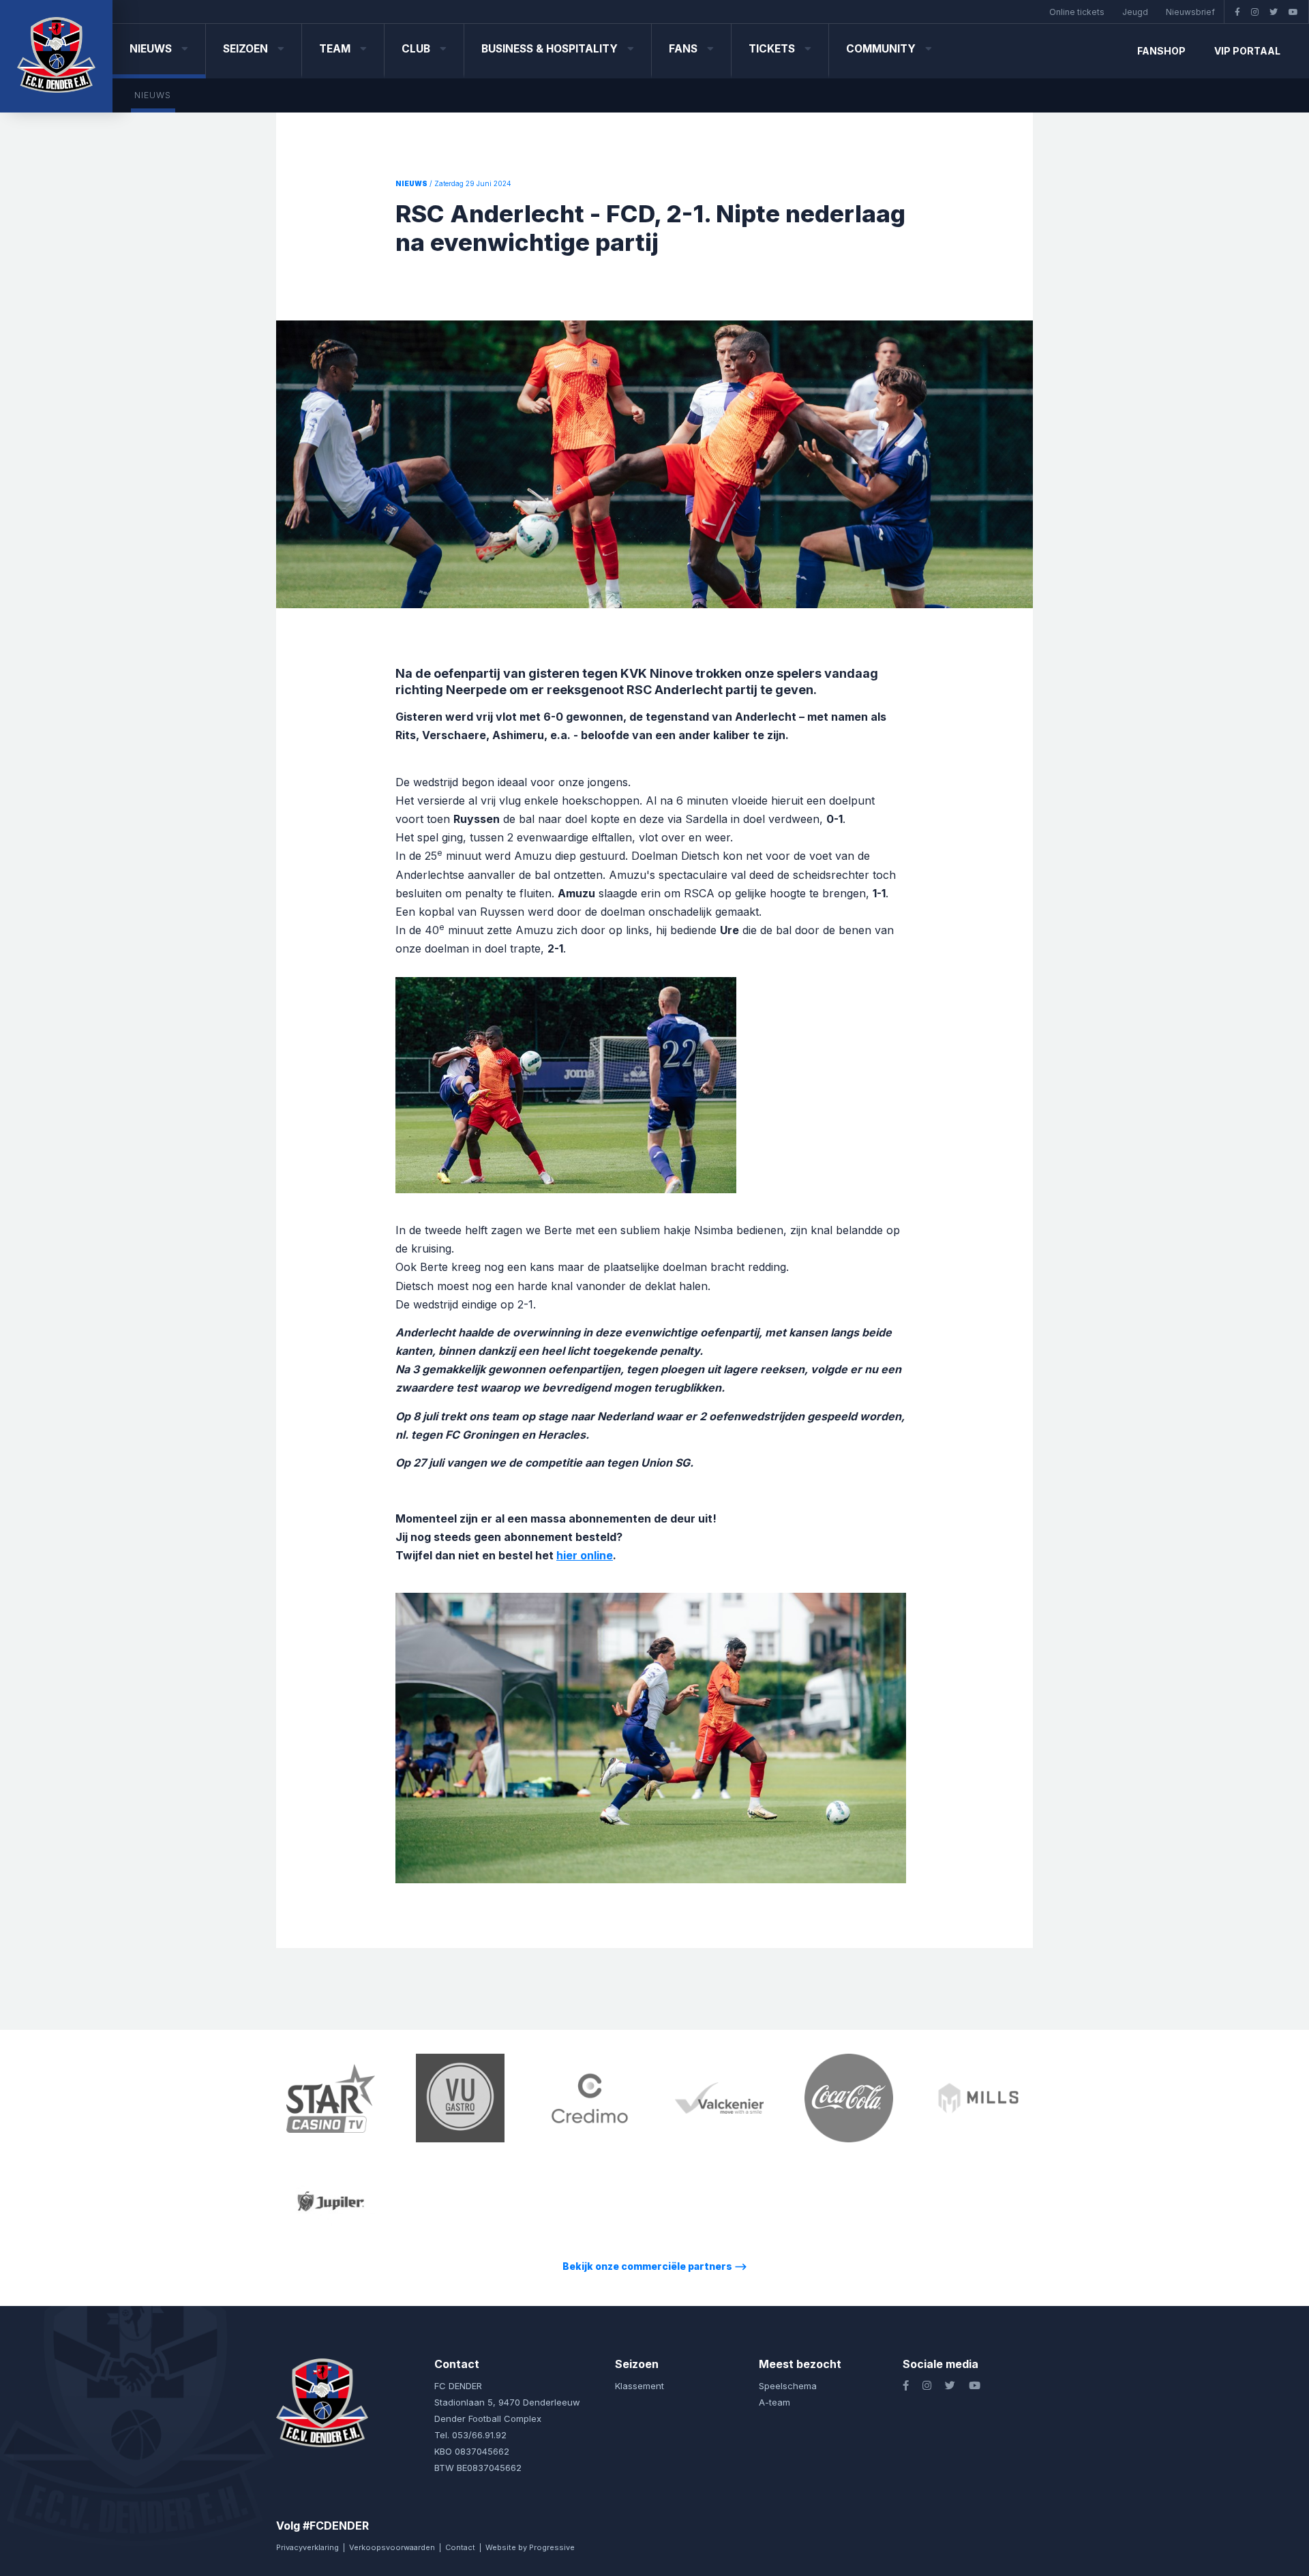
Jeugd (1135, 12)
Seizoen (247, 49)
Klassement (640, 2386)
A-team (774, 2402)
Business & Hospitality (551, 49)
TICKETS (773, 49)
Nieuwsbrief (1190, 12)
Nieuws (152, 49)
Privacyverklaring (307, 2547)
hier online (585, 1555)
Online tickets (1077, 12)
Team (336, 49)
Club (417, 49)
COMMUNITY (882, 49)
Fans (684, 49)
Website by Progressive (530, 2547)
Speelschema (788, 2386)
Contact (460, 2547)
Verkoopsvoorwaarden (392, 2547)
